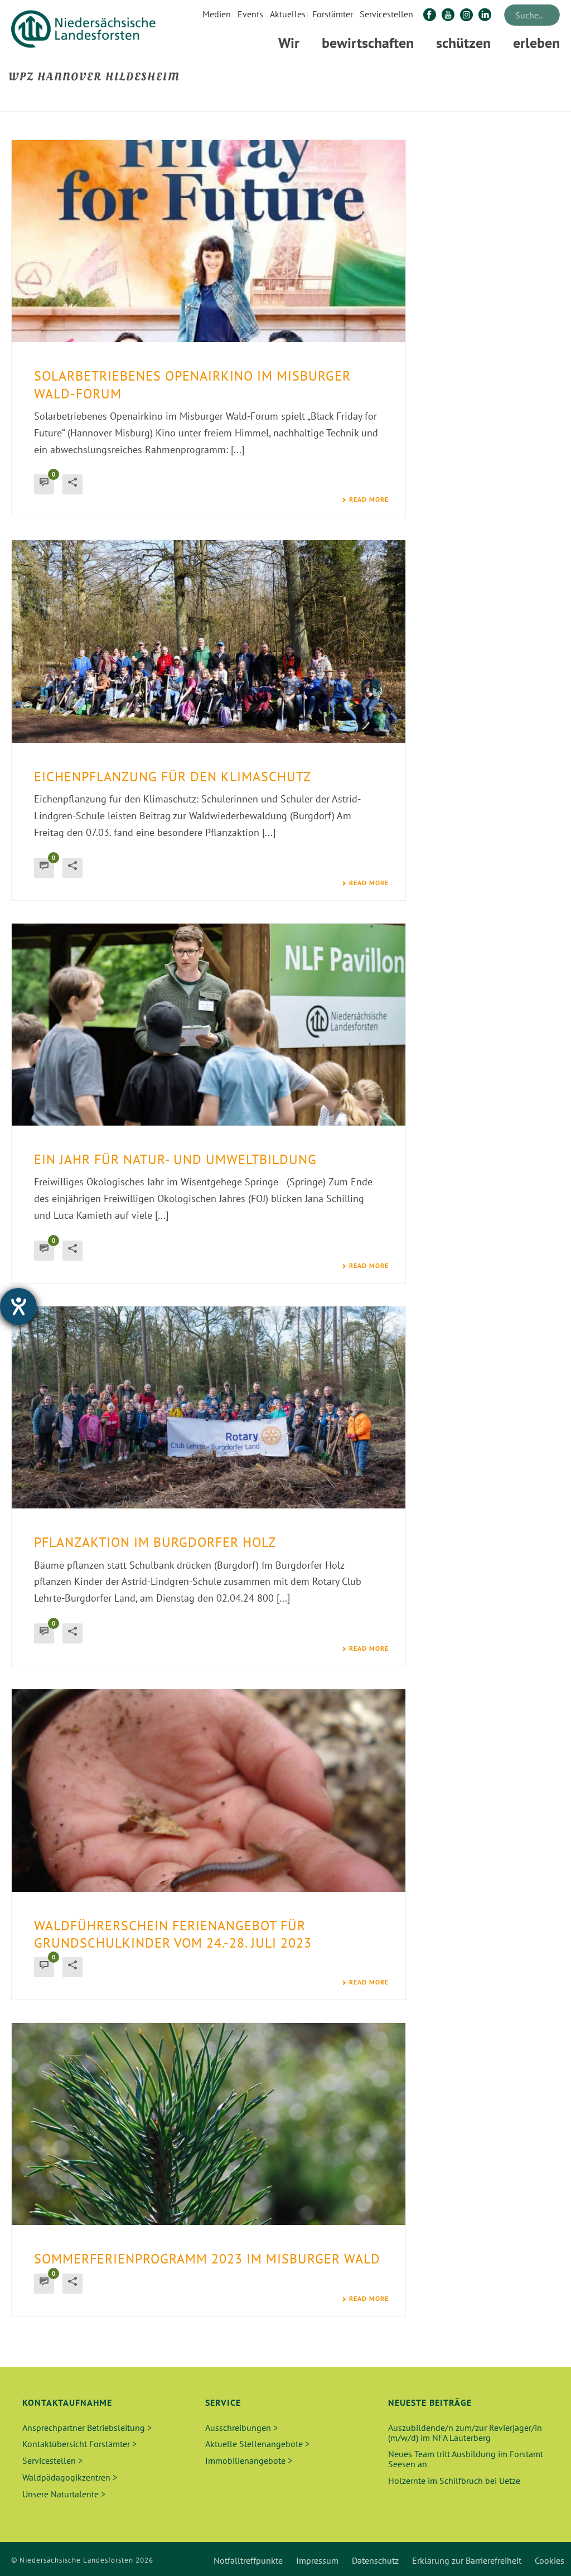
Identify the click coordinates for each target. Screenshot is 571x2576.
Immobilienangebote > (249, 2460)
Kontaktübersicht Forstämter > (79, 2444)
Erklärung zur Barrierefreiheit (467, 2560)
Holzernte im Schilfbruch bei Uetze (454, 2481)
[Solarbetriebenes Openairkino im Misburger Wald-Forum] (209, 241)
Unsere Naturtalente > (64, 2494)
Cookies (550, 2560)
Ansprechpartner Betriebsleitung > (87, 2428)
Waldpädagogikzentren (421, 101)
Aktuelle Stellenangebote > (257, 2444)
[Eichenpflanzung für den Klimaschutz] (209, 641)
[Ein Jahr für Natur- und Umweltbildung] (209, 1025)
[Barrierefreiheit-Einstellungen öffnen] (18, 1306)
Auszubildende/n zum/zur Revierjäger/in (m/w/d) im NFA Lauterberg (465, 2433)
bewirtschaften (368, 43)
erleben (536, 43)
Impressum (317, 2560)
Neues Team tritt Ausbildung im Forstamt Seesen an (466, 2459)
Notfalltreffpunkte (248, 2560)
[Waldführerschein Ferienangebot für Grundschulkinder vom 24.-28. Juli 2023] (209, 1790)
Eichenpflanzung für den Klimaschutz (173, 777)
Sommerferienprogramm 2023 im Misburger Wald (207, 2259)
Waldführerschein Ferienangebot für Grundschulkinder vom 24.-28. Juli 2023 (173, 1934)
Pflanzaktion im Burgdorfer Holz (155, 1542)
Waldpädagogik (350, 101)
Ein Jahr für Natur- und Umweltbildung (175, 1159)
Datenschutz (375, 2560)
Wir (289, 43)
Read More (369, 499)
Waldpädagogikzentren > (70, 2477)
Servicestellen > (52, 2460)
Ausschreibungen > (241, 2428)
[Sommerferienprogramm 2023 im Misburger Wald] (209, 2124)
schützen (463, 43)
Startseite (299, 101)
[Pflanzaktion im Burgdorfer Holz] (209, 1407)
